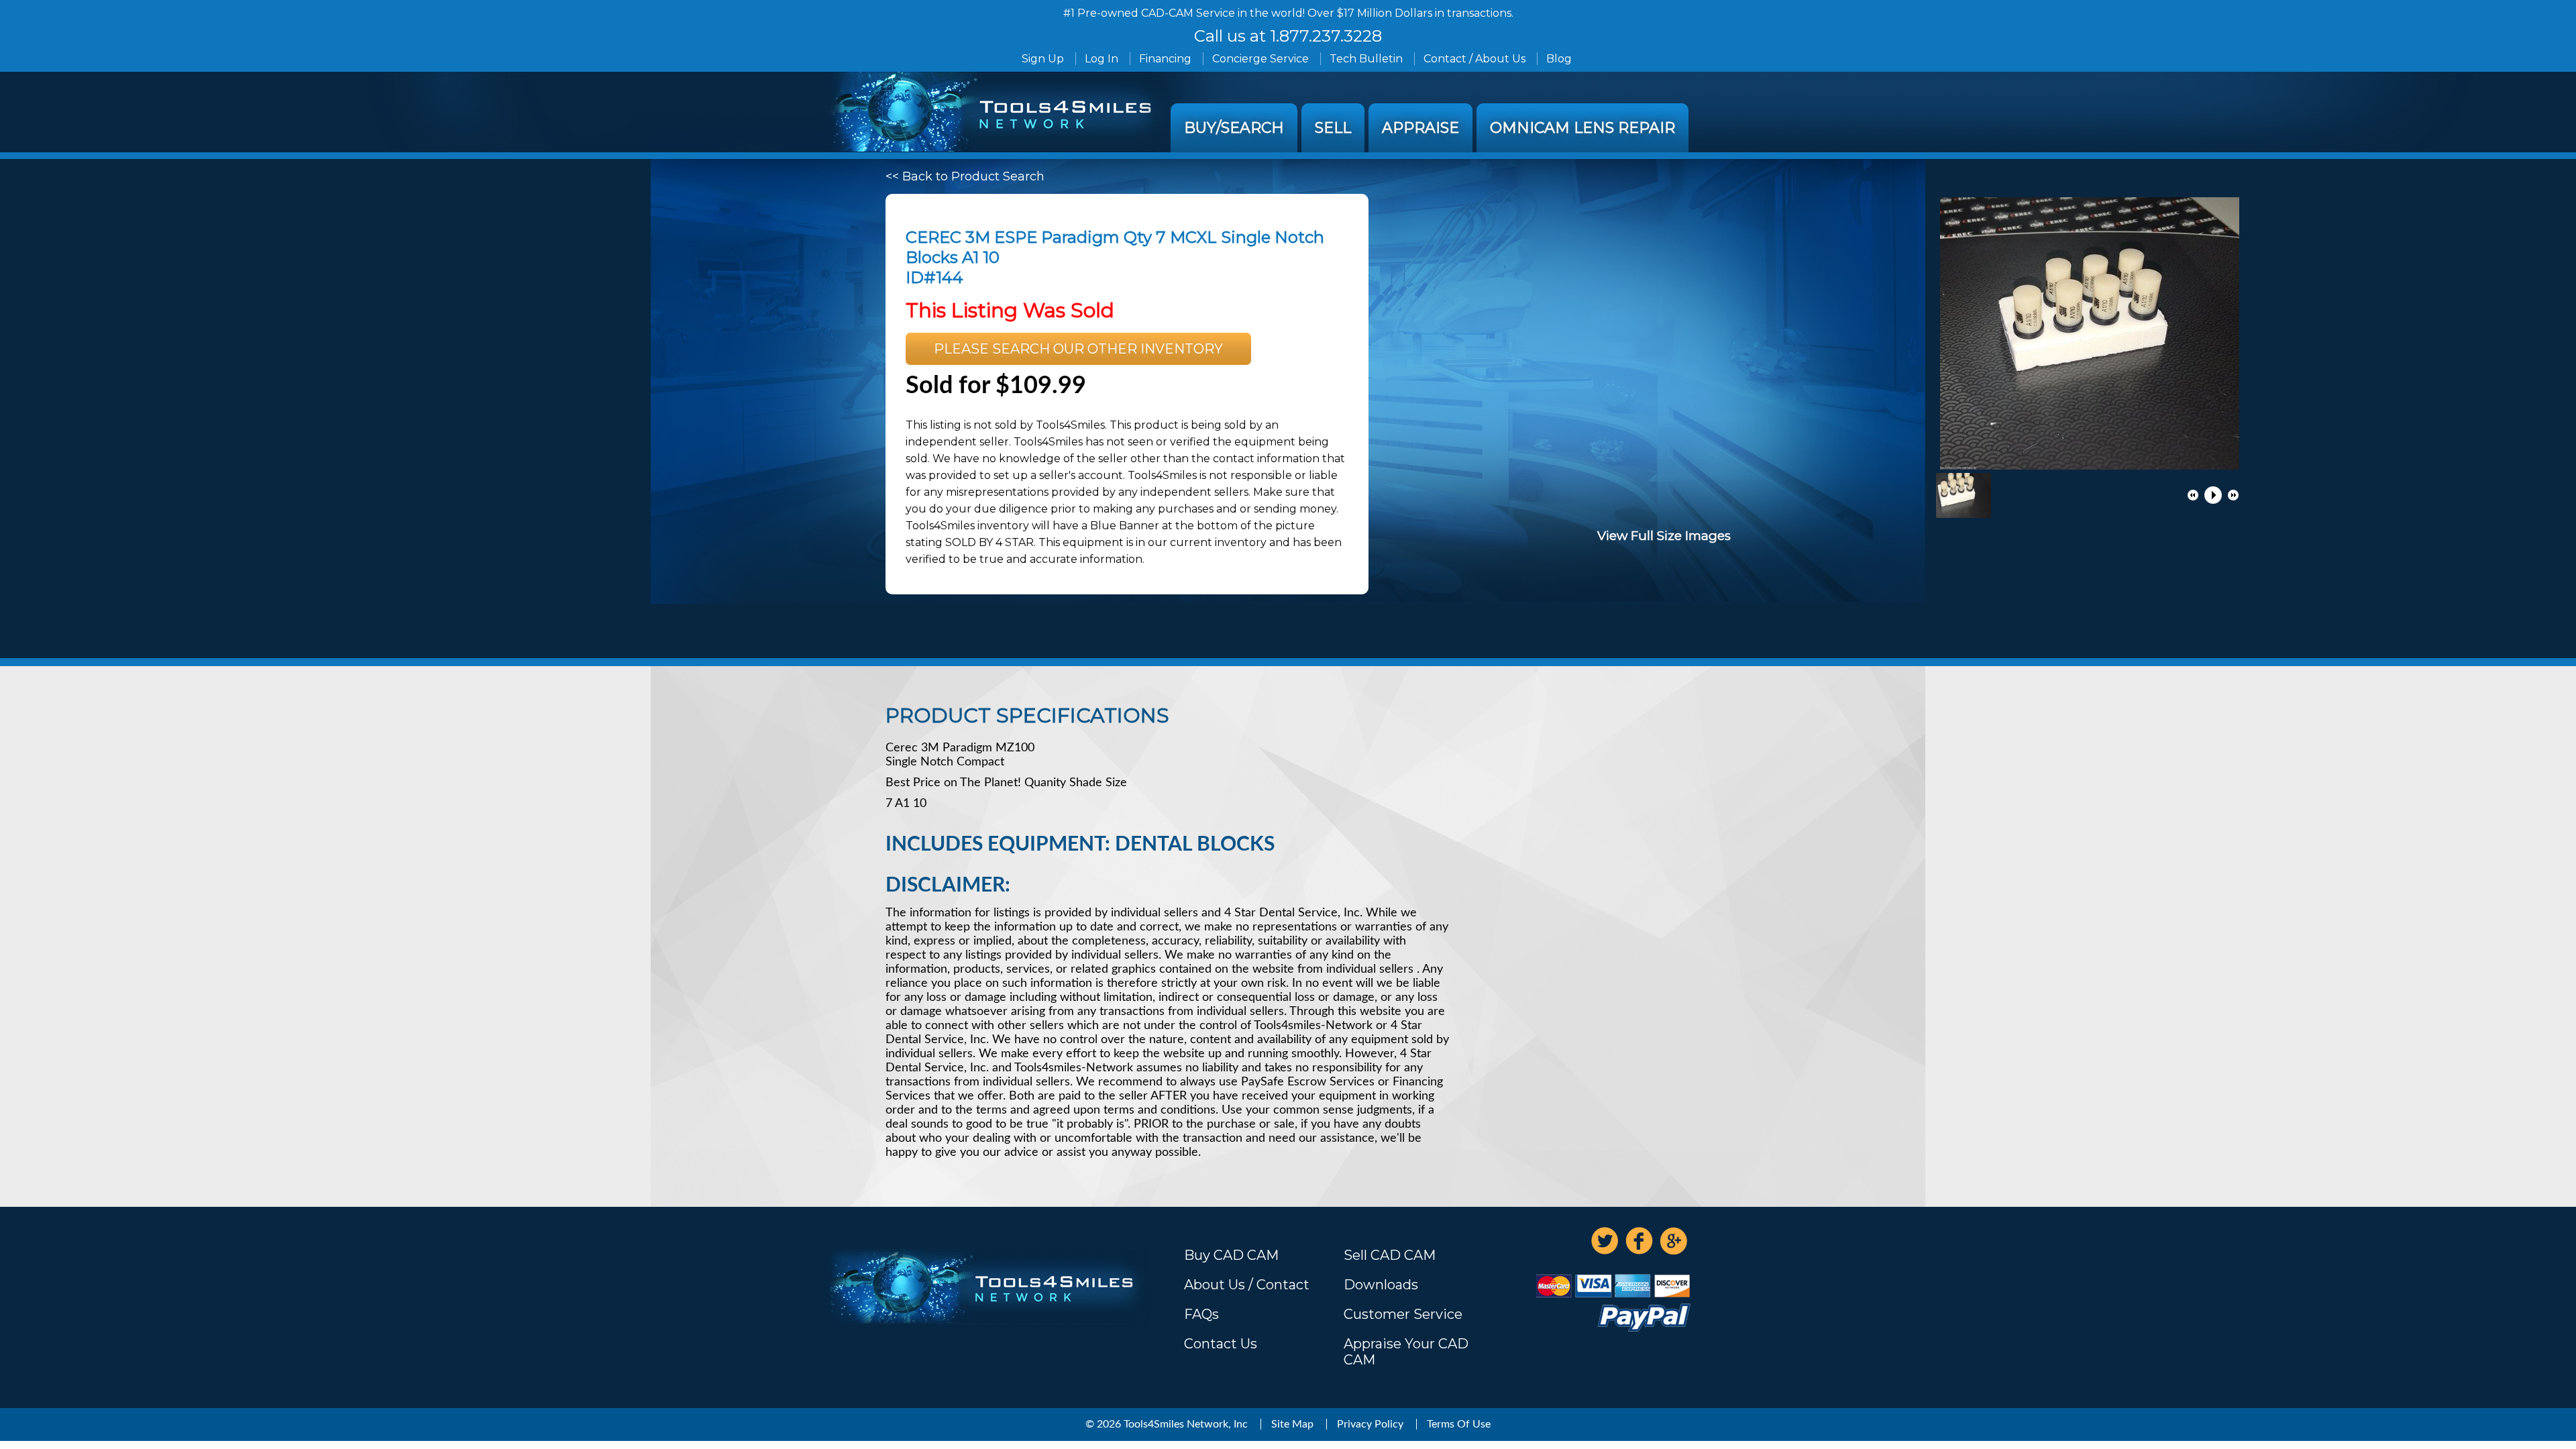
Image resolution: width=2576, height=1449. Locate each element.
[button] (2193, 495)
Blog (1559, 59)
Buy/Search (1234, 128)
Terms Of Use (1459, 1424)
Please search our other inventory (1078, 349)
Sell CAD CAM (1390, 1255)
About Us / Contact (1247, 1285)
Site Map (1292, 1424)
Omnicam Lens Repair (1582, 128)
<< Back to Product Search (965, 176)
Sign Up (1043, 59)
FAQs (1201, 1314)
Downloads (1381, 1285)
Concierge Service (1260, 59)
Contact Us (1221, 1344)
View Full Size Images (1664, 536)
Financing (1165, 59)
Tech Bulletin (1366, 59)
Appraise (1420, 128)
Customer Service (1403, 1314)
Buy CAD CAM (1231, 1255)
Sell (1333, 128)
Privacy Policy (1370, 1424)
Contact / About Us (1474, 59)
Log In (1102, 59)
